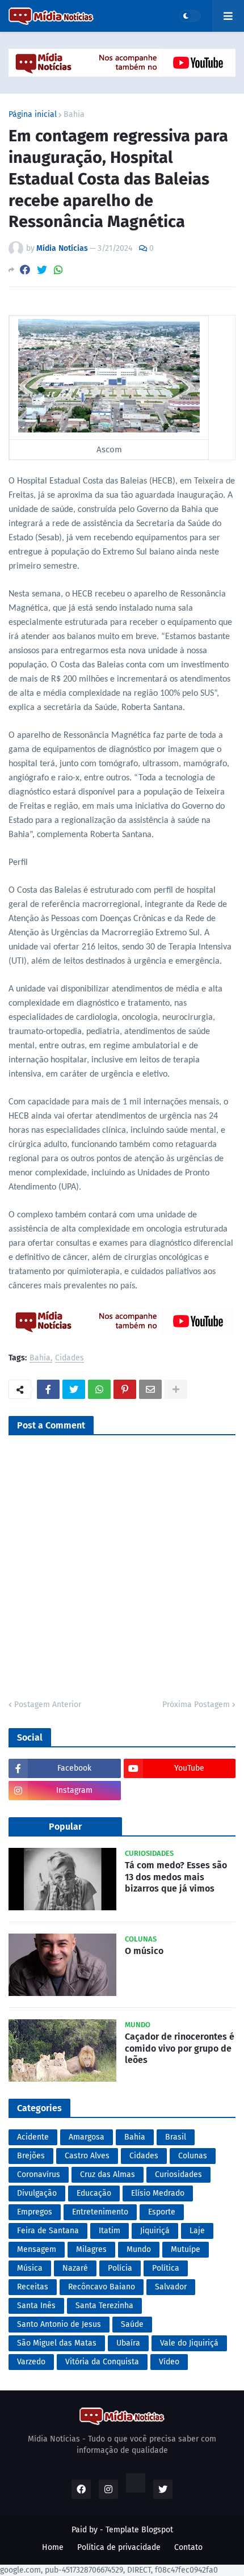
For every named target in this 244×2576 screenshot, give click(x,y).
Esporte (162, 2212)
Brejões (31, 2156)
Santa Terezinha (104, 2306)
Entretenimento (100, 2212)
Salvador (171, 2287)
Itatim (110, 2231)
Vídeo (169, 2362)
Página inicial (33, 115)
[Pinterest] (125, 1389)
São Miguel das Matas (57, 2343)
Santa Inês (36, 2306)
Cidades (70, 1358)
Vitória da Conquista (102, 2362)
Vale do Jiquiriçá (189, 2343)
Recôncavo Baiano (102, 2287)
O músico (144, 1951)
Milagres (91, 2249)
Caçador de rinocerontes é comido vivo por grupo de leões (180, 2048)
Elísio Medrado (158, 2193)
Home (53, 2547)
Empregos (35, 2212)
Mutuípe (186, 2249)
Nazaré (75, 2268)
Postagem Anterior (48, 1705)
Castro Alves (87, 2156)
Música (30, 2268)
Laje (197, 2231)
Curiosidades (178, 2174)
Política (166, 2268)
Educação (94, 2193)
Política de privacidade (119, 2547)
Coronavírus (39, 2174)
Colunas (193, 2156)
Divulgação (37, 2193)
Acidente (33, 2137)
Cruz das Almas (108, 2174)
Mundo (139, 2249)
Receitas (33, 2287)
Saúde (132, 2324)
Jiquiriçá (155, 2231)
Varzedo (31, 2362)
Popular (65, 1827)
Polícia (120, 2268)
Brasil (176, 2137)
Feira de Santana (48, 2231)
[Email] (150, 1389)
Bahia (74, 115)
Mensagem (37, 2249)
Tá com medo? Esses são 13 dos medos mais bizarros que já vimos (176, 1877)
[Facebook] (25, 270)
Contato (188, 2547)
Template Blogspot (139, 2530)
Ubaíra (128, 2343)
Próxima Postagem (196, 1705)
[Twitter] (42, 270)
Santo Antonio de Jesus (59, 2324)
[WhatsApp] (58, 270)
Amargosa (87, 2137)
